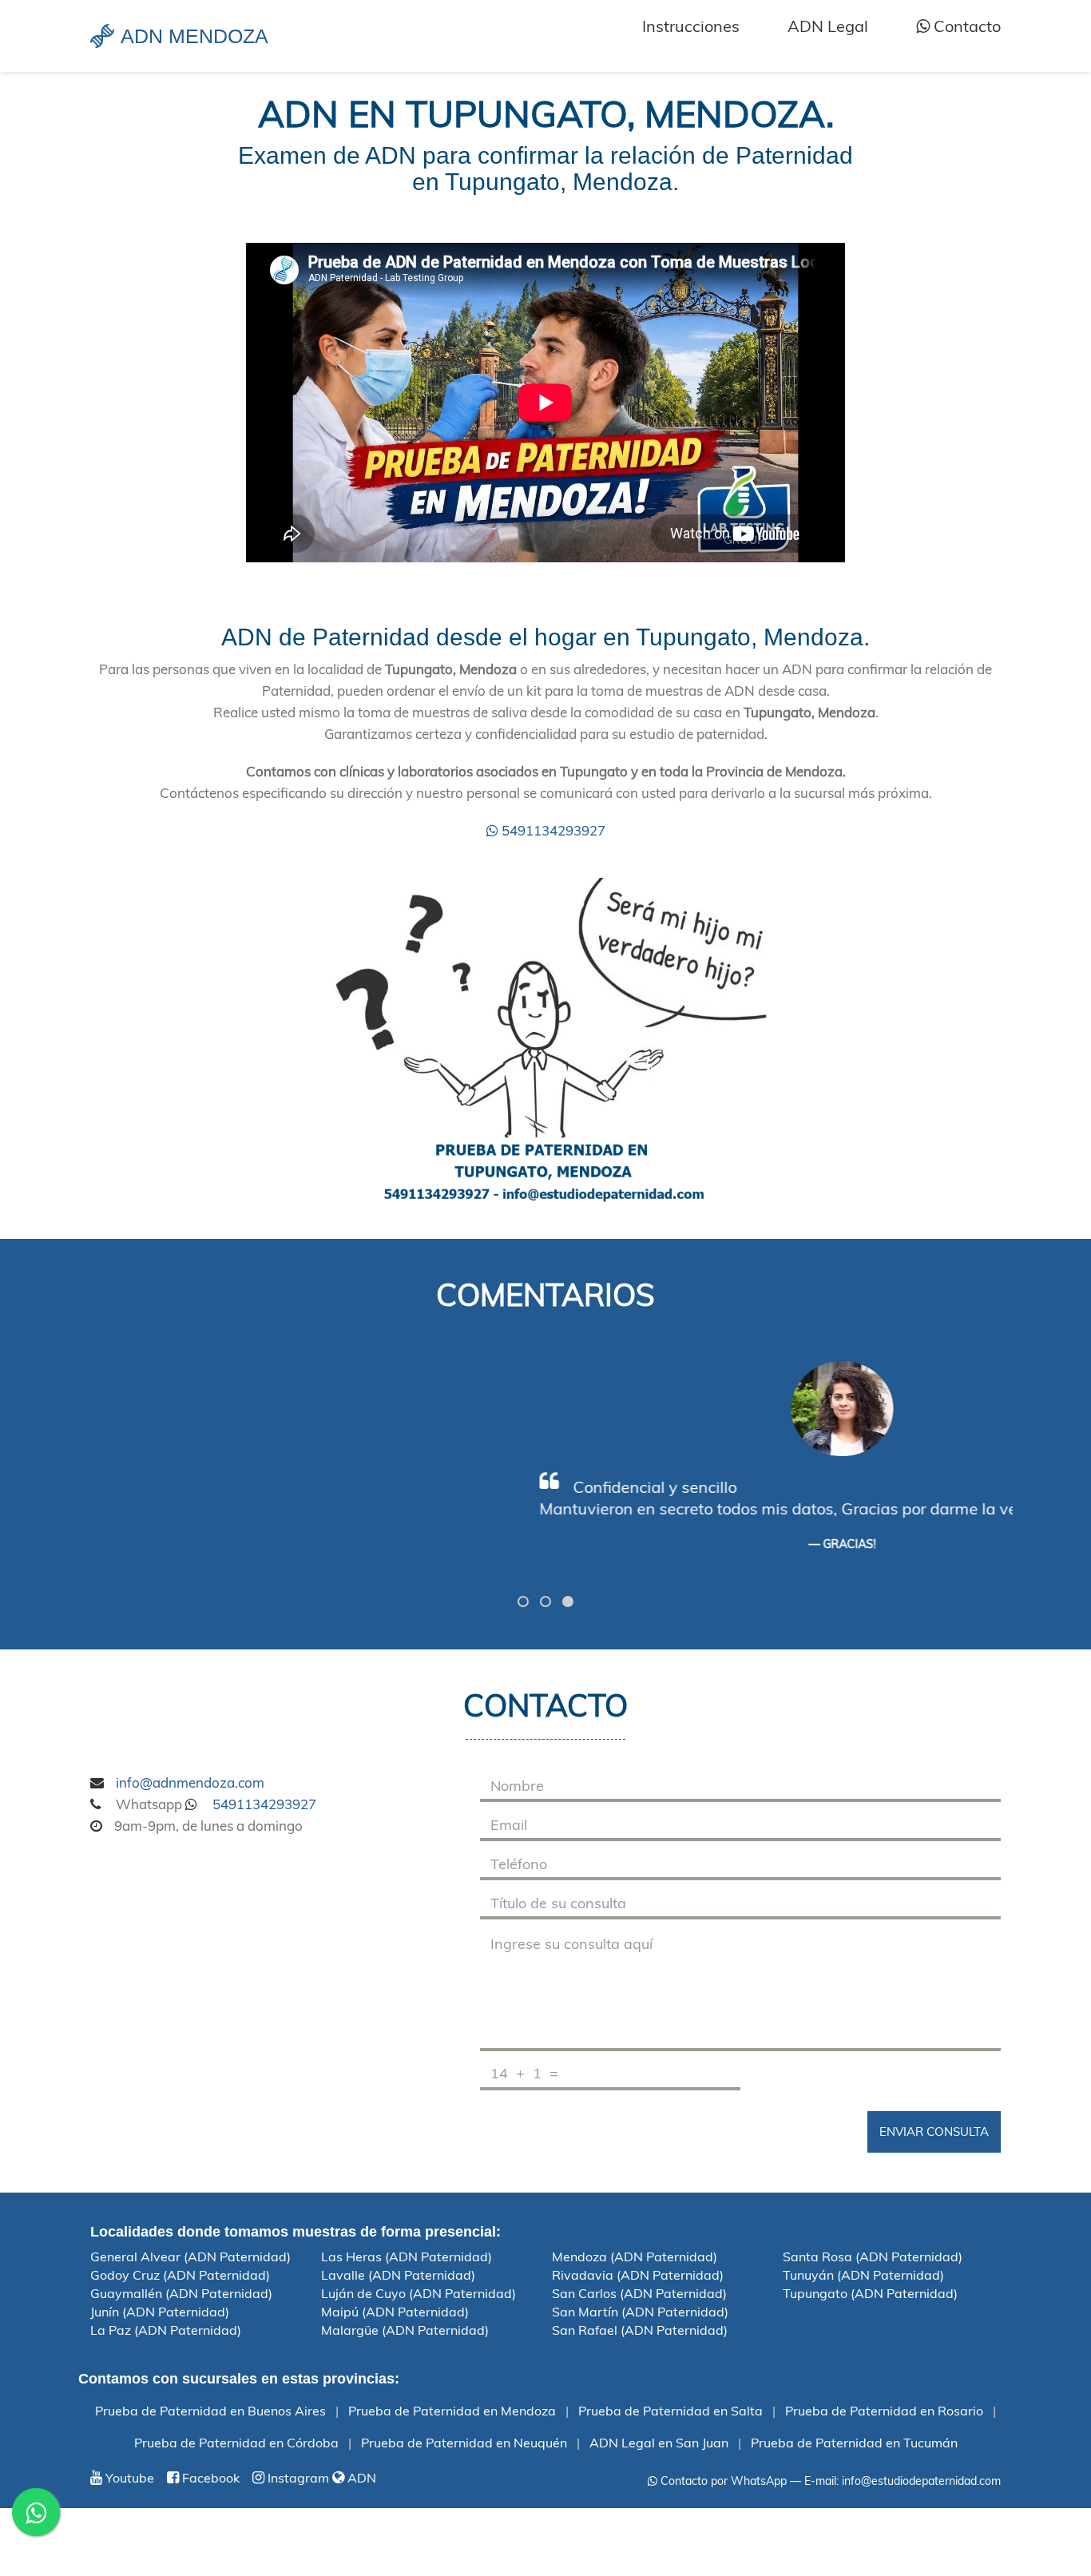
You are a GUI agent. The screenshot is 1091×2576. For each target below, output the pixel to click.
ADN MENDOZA (194, 36)
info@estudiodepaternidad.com (921, 2481)
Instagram (297, 2478)
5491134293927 (552, 830)
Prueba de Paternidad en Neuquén (464, 2443)
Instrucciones (691, 26)
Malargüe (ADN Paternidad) (405, 2330)
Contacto (965, 26)
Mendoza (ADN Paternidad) (635, 2256)
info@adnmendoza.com (190, 1782)
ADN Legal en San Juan (659, 2443)
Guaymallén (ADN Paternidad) (181, 2293)
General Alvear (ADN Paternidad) (190, 2256)
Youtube (128, 2478)
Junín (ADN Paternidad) (160, 2312)
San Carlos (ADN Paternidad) (639, 2293)
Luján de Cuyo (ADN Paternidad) (419, 2293)
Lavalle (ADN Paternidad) (398, 2275)
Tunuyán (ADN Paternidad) (863, 2275)
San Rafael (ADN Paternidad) (640, 2330)
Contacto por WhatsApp (722, 2481)
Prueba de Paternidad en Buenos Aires (210, 2411)
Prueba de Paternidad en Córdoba (236, 2443)
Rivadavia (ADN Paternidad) (638, 2275)
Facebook (209, 2478)
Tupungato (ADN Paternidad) (870, 2293)
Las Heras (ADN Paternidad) (407, 2256)
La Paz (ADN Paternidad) (166, 2330)
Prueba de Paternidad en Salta (670, 2411)
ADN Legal (828, 26)
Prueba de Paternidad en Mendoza (452, 2411)
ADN (360, 2478)
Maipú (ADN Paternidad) (395, 2312)
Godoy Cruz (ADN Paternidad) (180, 2275)
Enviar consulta (934, 2131)
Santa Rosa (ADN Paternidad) (873, 2256)
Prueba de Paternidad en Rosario (884, 2411)
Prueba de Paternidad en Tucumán (854, 2443)
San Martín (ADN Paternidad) (640, 2312)
